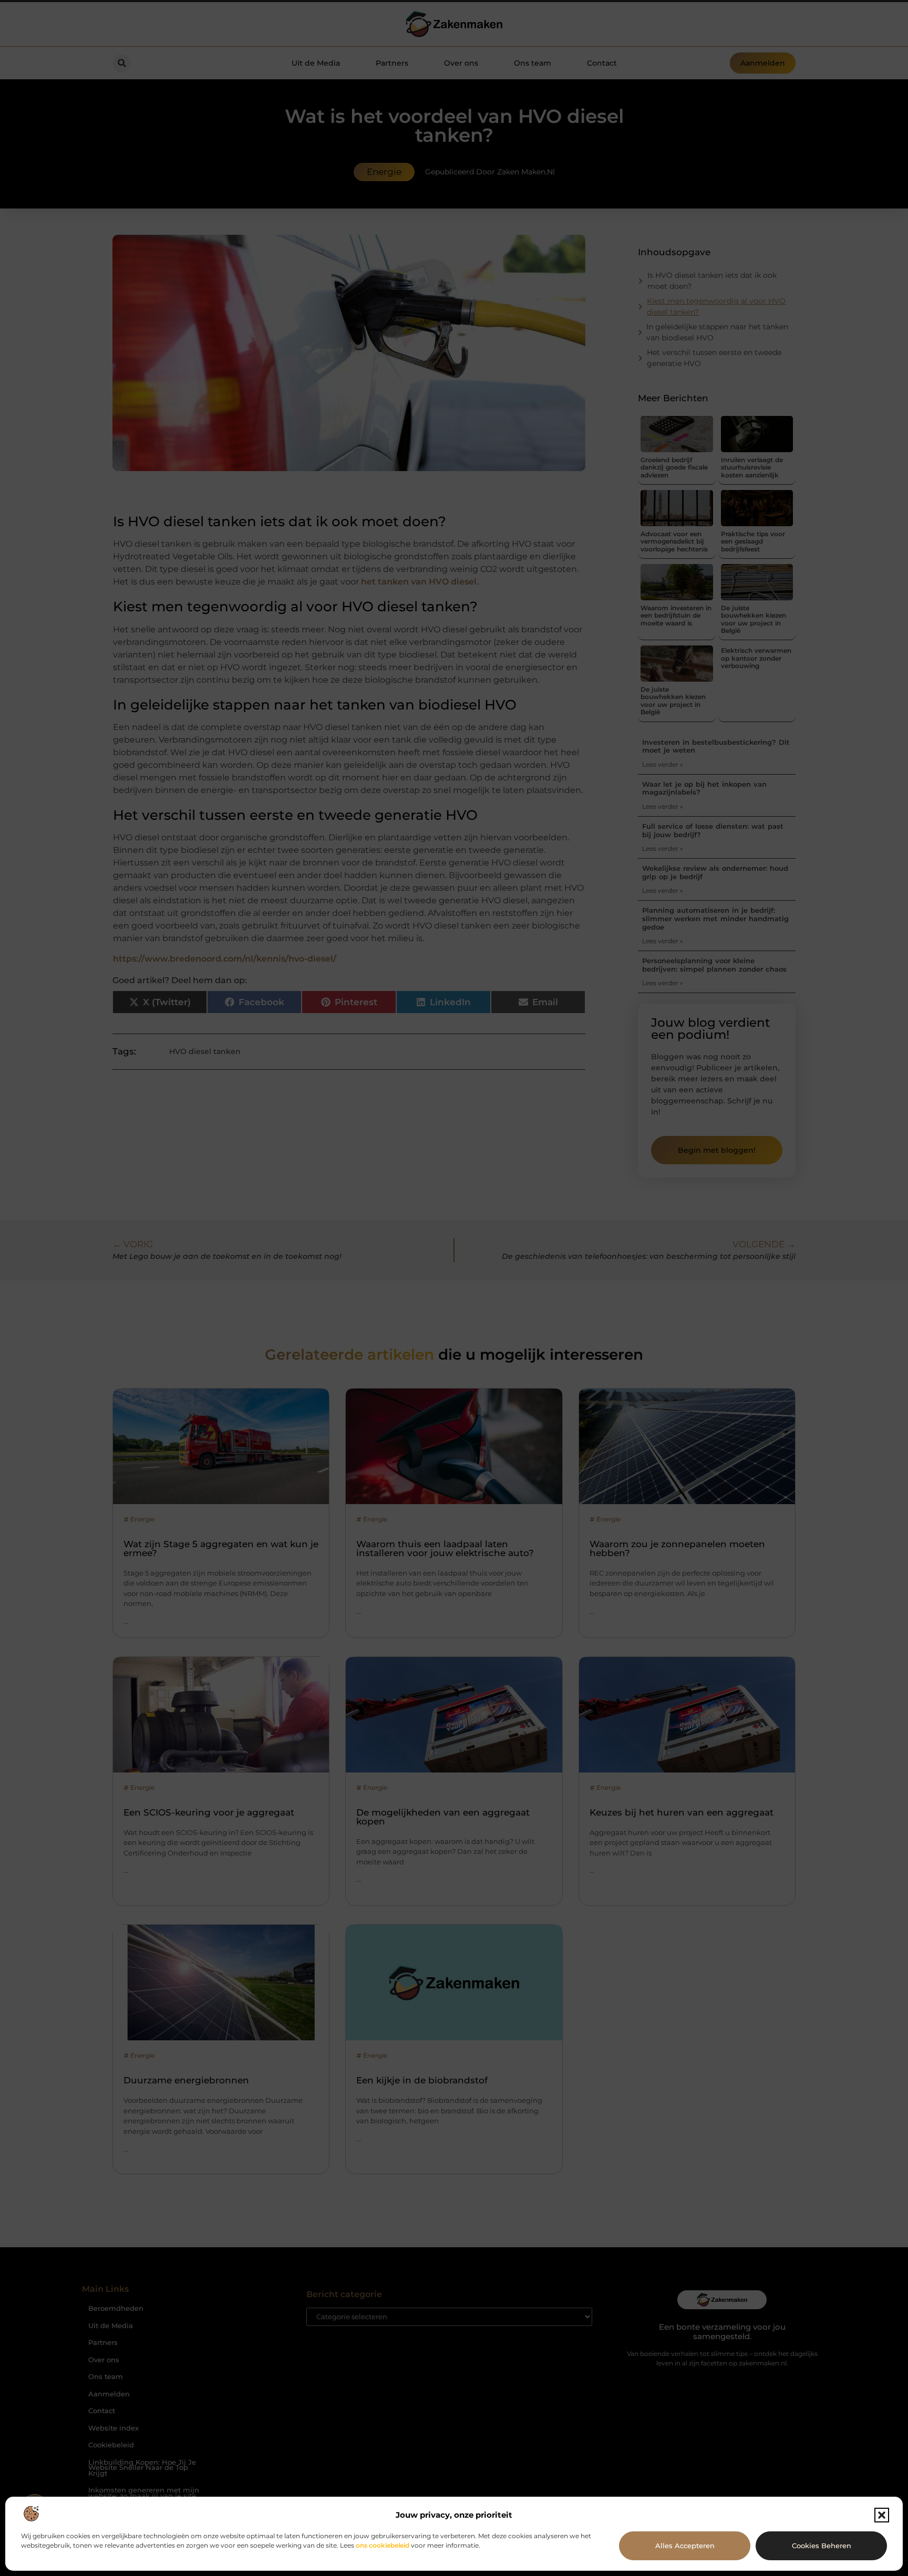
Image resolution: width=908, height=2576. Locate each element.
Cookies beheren (822, 2546)
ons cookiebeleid (383, 2545)
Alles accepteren (685, 2546)
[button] (882, 2515)
